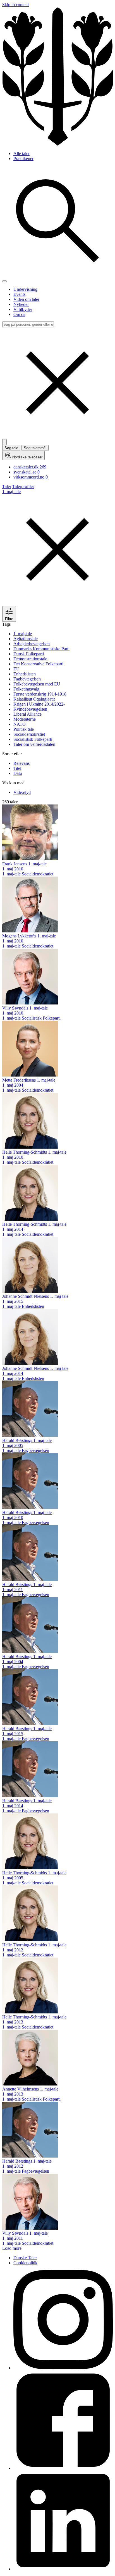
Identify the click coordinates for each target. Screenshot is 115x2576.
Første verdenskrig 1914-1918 (40, 694)
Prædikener (23, 159)
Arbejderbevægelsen (32, 644)
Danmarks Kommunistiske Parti (41, 649)
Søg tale (11, 448)
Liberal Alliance (27, 714)
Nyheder (21, 304)
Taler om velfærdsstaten (34, 744)
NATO (20, 724)
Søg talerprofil (35, 448)
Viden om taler (26, 299)
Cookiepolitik (25, 2263)
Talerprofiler (23, 486)
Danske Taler (25, 2258)
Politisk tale (24, 729)
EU (16, 669)
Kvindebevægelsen (30, 709)
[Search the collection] (57, 275)
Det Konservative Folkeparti (38, 664)
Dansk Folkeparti (29, 654)
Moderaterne (25, 719)
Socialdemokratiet (29, 734)
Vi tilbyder (23, 309)
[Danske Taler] (57, 144)
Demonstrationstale (30, 659)
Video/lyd (22, 792)
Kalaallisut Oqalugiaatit (34, 699)
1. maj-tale (23, 634)
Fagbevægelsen (27, 679)
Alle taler (21, 153)
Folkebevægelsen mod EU (37, 684)
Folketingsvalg (26, 689)
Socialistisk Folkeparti (33, 739)
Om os (19, 314)
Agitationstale (26, 639)
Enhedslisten (25, 674)
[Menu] (4, 281)
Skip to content (15, 5)
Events (19, 294)
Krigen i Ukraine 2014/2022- (39, 704)
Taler (7, 486)
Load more (12, 2248)
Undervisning (25, 289)
